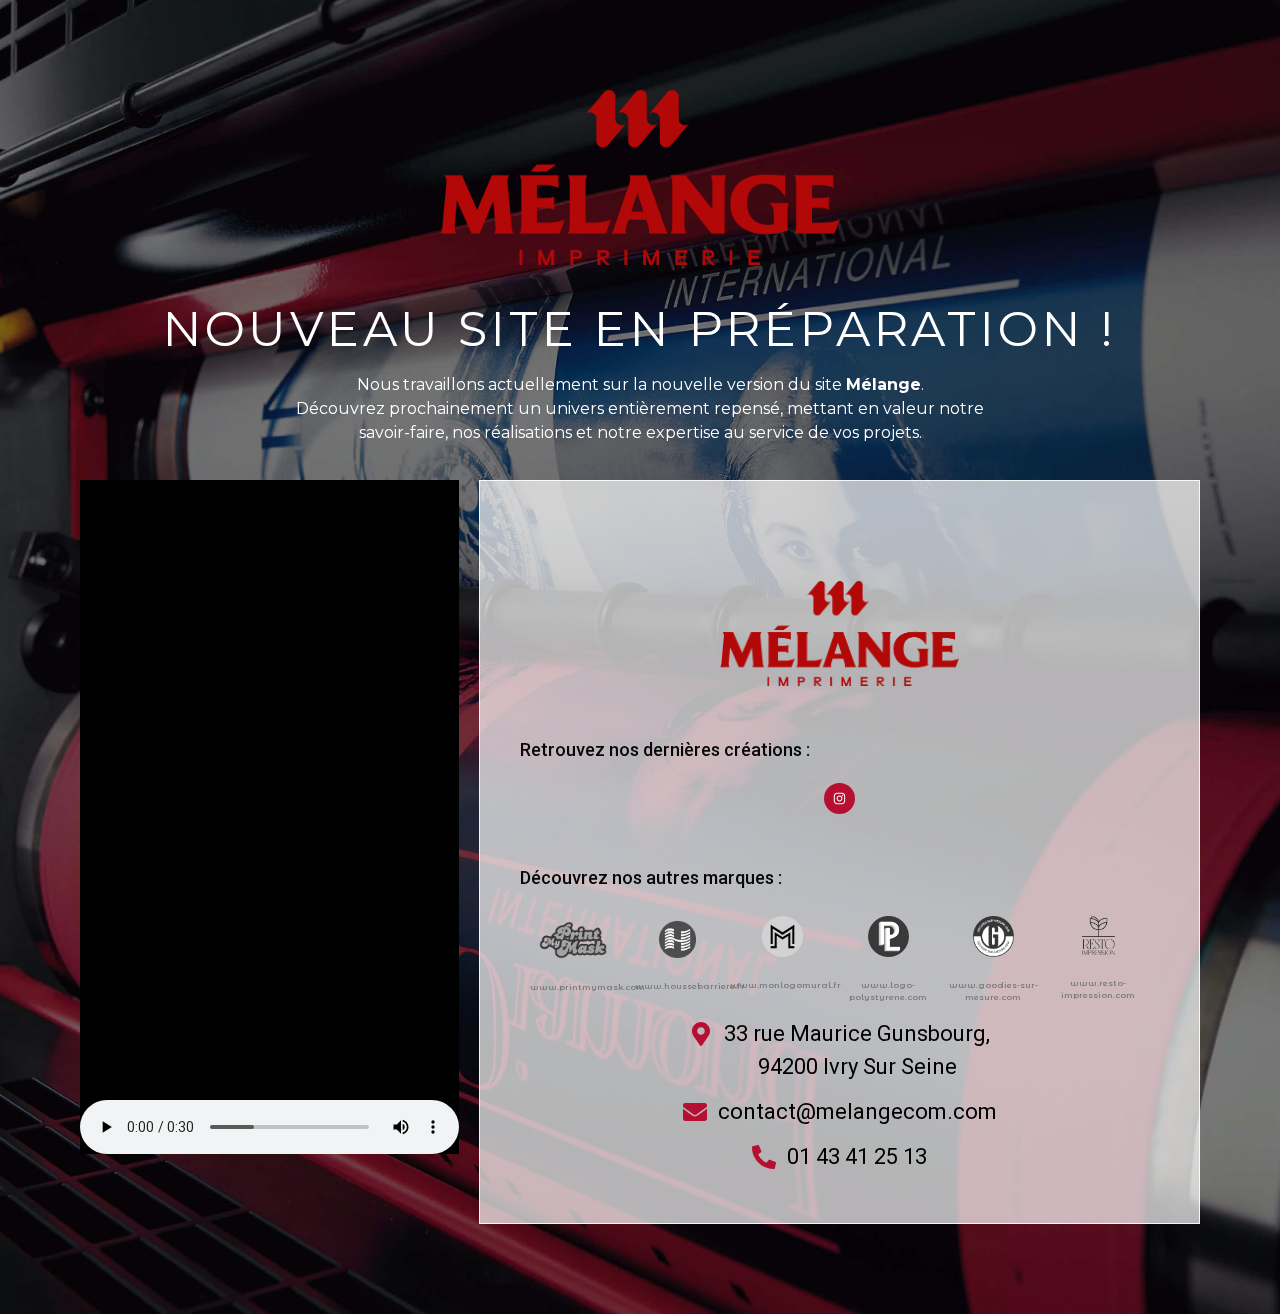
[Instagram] (839, 798)
